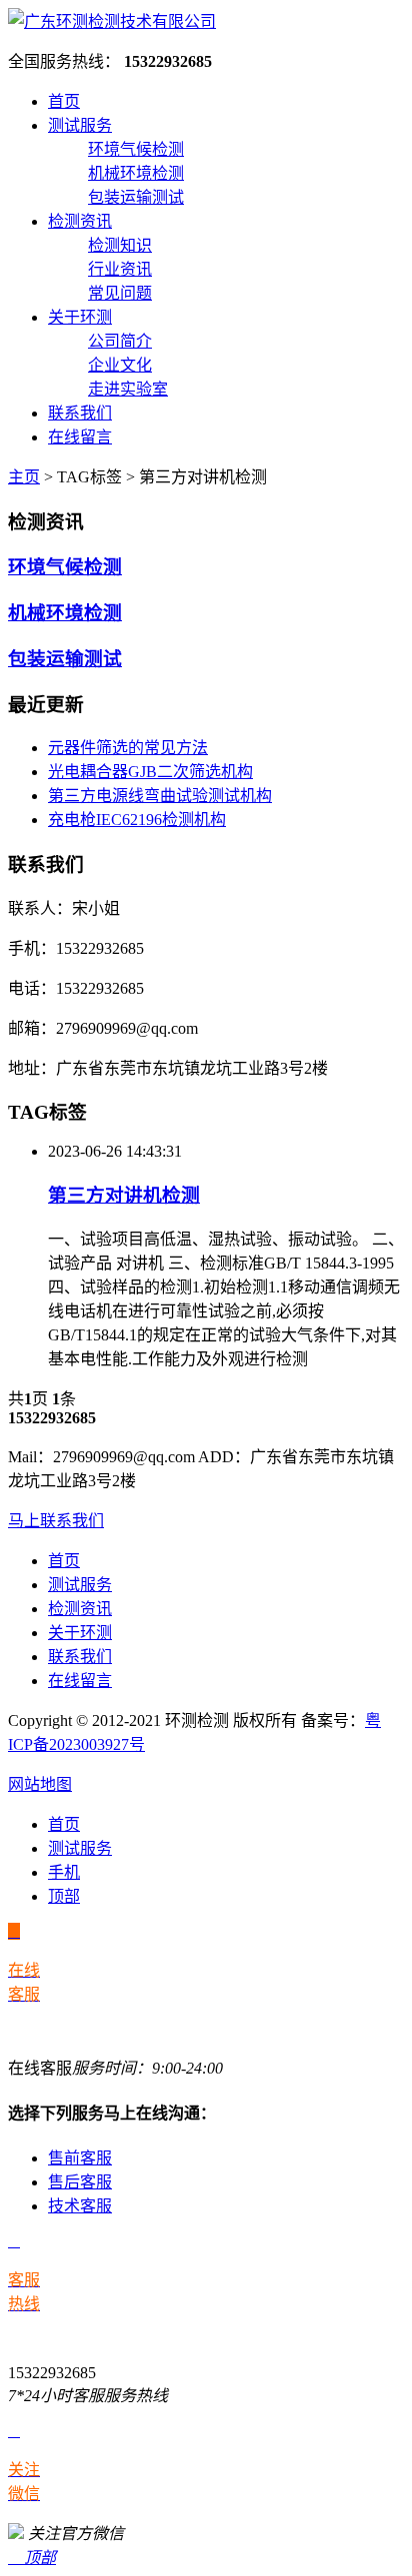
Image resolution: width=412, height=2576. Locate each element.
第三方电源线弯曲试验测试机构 (160, 796)
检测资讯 (80, 221)
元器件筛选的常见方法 (128, 748)
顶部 (64, 1896)
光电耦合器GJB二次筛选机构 (150, 772)
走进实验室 (128, 389)
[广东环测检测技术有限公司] (112, 21)
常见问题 (120, 293)
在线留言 (80, 437)
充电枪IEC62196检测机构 (137, 820)
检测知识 (120, 245)
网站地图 (40, 1784)
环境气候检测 (136, 149)
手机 (64, 1872)
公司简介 (120, 341)
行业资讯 (120, 269)
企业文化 (120, 365)
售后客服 (80, 2182)
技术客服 (80, 2206)
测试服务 (80, 125)
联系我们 (80, 413)
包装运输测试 (136, 197)
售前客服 (80, 2158)
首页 (64, 101)
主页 (24, 477)
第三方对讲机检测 (124, 1195)
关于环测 (80, 317)
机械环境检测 (136, 173)
